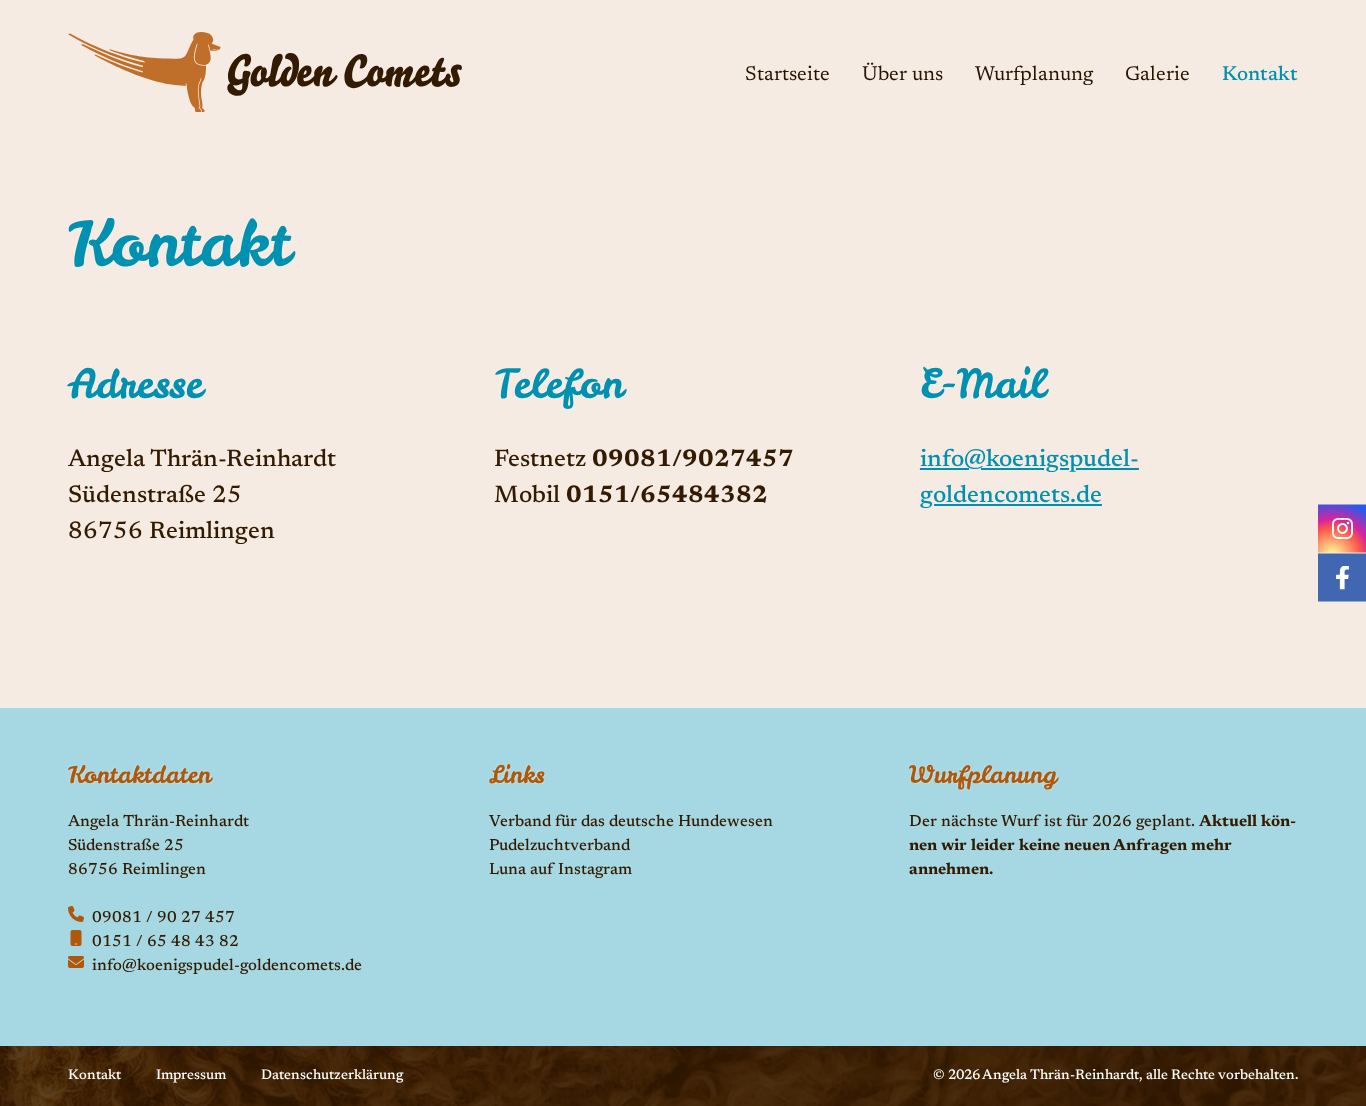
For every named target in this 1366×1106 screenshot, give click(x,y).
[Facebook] (1342, 578)
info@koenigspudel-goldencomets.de (227, 966)
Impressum (191, 1075)
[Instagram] (1342, 529)
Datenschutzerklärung (332, 1075)
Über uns (902, 75)
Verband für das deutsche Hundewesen (631, 822)
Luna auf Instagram (560, 870)
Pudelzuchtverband (559, 846)
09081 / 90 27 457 (163, 918)
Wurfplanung (1034, 75)
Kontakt (1260, 75)
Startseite (787, 75)
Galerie (1157, 75)
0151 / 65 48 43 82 (165, 942)
